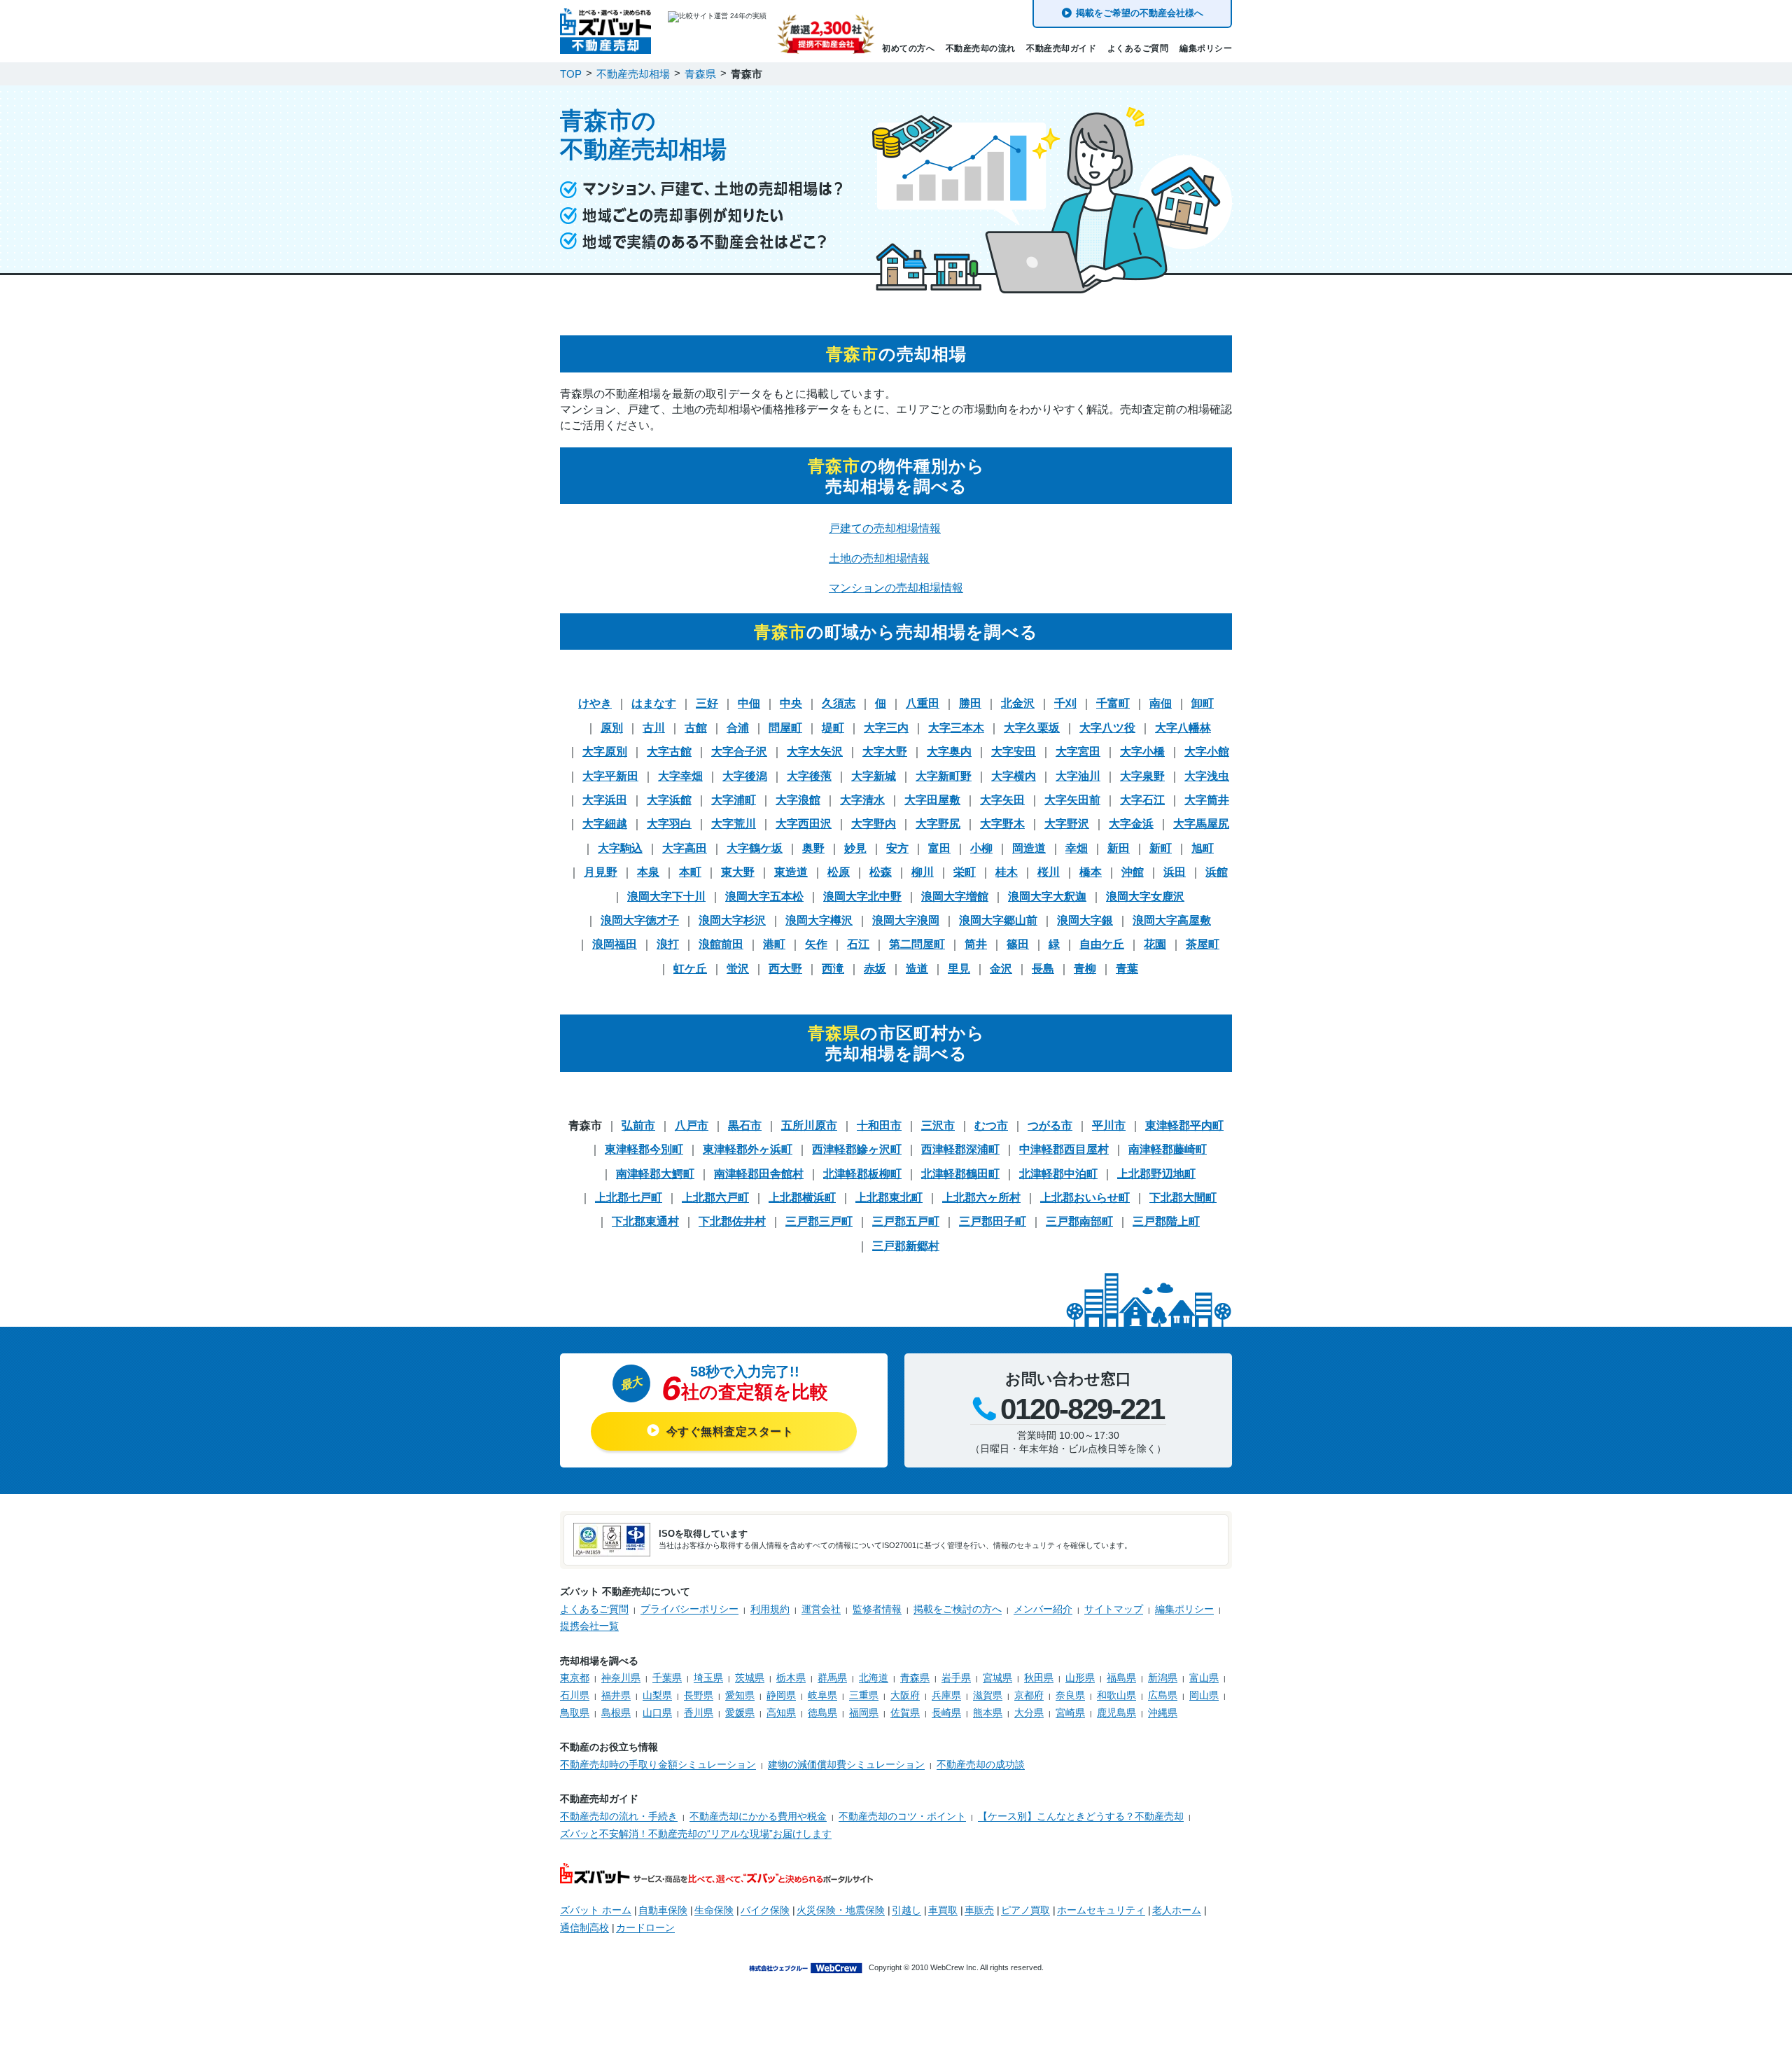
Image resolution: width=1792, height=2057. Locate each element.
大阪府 (905, 1695)
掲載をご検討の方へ (958, 1609)
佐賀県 (905, 1713)
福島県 (1121, 1678)
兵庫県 (946, 1695)
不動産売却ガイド (1061, 48)
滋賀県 (988, 1695)
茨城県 (750, 1678)
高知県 (781, 1713)
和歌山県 (1116, 1695)
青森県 (915, 1678)
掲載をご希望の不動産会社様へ (1140, 13)
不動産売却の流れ (981, 48)
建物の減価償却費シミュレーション (846, 1764)
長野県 (699, 1695)
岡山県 (1204, 1695)
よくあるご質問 (1138, 48)
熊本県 (988, 1713)
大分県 (1029, 1713)
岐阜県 (822, 1695)
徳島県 (822, 1713)
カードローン (645, 1927)
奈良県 (1070, 1695)
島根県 (616, 1713)
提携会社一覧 (589, 1626)
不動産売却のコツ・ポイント (902, 1816)
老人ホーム (1177, 1910)
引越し (906, 1910)
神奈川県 (621, 1678)
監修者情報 (877, 1609)
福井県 (616, 1695)
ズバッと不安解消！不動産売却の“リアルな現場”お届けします (696, 1834)
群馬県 (832, 1678)
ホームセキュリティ (1101, 1910)
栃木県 (791, 1678)
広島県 (1163, 1695)
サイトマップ (1114, 1609)
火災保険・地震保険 (841, 1910)
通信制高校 (584, 1927)
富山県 (1204, 1678)
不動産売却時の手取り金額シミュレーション (658, 1764)
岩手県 (956, 1678)
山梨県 (657, 1695)
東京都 (575, 1678)
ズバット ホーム (596, 1910)
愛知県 (740, 1695)
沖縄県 (1163, 1713)
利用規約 (770, 1609)
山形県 (1080, 1678)
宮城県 (997, 1678)
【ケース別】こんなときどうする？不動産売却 (1081, 1816)
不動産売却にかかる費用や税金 (758, 1816)
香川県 (699, 1713)
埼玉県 (708, 1678)
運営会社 (821, 1609)
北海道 (874, 1678)
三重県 (864, 1695)
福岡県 (864, 1713)
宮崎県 (1070, 1713)
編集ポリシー (1206, 48)
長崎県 (946, 1713)
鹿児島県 (1116, 1713)
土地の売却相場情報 (879, 558)
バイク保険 (765, 1910)
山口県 (657, 1713)
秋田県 (1039, 1678)
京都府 (1029, 1695)
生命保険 (714, 1910)
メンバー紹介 (1043, 1609)
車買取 (943, 1910)
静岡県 (781, 1695)
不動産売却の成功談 (981, 1764)
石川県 (575, 1695)
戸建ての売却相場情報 (885, 528)
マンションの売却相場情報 (896, 588)
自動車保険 (663, 1910)
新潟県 (1163, 1678)
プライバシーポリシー (689, 1609)
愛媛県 (740, 1713)
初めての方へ (908, 48)
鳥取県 (575, 1713)
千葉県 (667, 1678)
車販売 (979, 1910)
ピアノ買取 (1025, 1910)
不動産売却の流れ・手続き (619, 1816)
